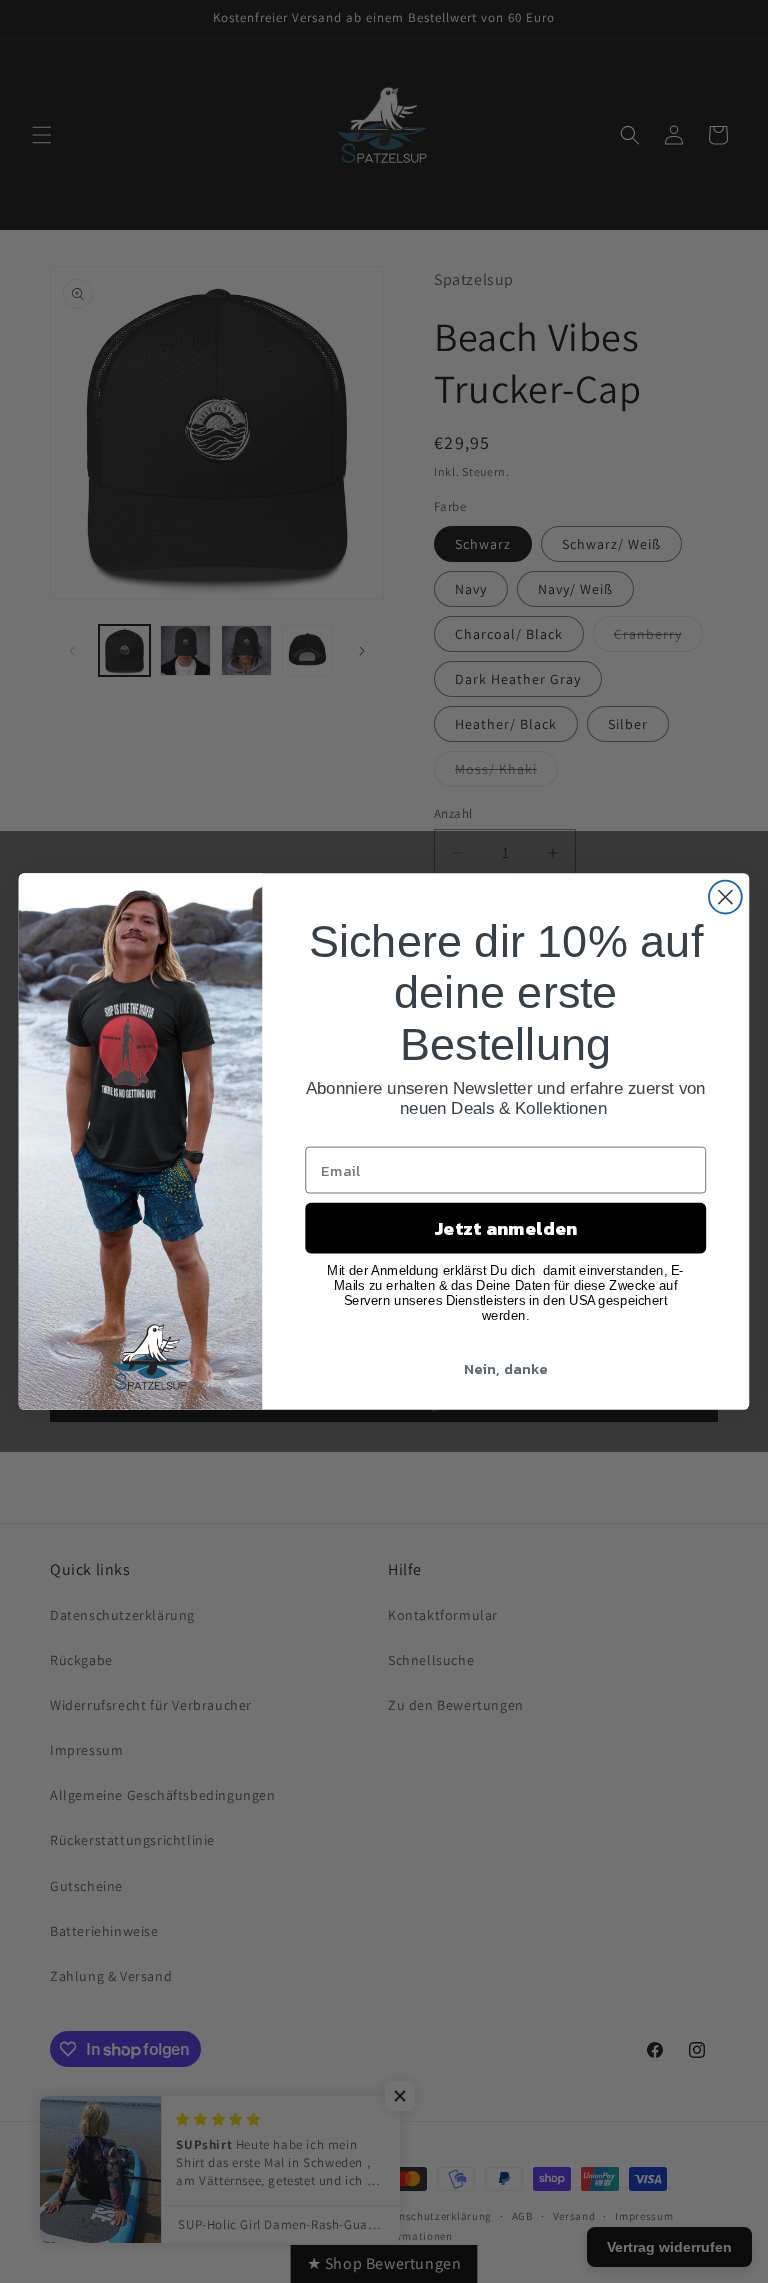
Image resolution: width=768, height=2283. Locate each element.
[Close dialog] (725, 897)
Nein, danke (506, 1368)
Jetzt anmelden (505, 1228)
